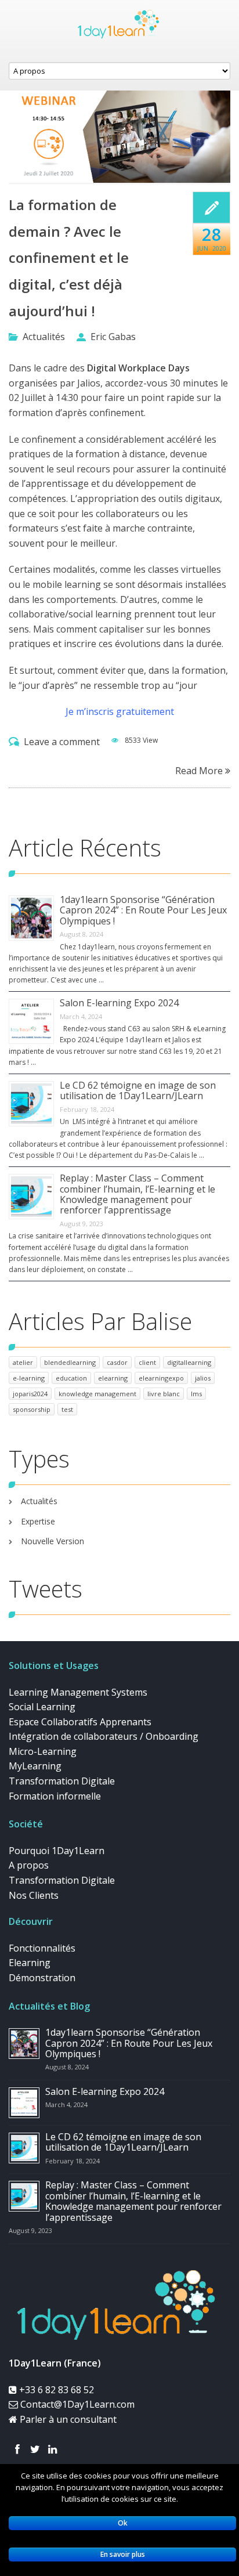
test (67, 1409)
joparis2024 (30, 1394)
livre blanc (164, 1394)
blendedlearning (70, 1362)
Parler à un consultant (67, 2419)
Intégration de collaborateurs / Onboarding (104, 1736)
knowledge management (97, 1394)
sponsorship (32, 1409)
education (71, 1378)
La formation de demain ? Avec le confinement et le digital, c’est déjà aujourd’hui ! (69, 257)
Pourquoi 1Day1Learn (57, 1851)
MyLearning (35, 1766)
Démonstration (42, 1978)
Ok (123, 2523)
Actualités (44, 337)
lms (196, 1394)
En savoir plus (123, 2554)
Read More (200, 770)
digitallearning (189, 1362)
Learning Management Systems (78, 1692)
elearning (113, 1378)
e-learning (29, 1378)
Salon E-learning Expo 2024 (119, 1003)
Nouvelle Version (52, 1541)
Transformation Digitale (62, 1781)
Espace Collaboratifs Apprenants (80, 1722)
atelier (23, 1362)
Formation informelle (55, 1796)
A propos (29, 1865)
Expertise (38, 1521)
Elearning (30, 1963)
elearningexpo (161, 1378)
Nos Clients (34, 1895)
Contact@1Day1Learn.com (76, 2404)
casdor (117, 1362)
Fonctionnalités (42, 1948)
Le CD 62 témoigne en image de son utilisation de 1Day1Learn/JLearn (138, 1090)
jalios (203, 1378)
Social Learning (42, 1707)
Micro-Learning (43, 1751)
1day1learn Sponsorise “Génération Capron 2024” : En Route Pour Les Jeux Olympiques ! (143, 910)
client (147, 1362)
